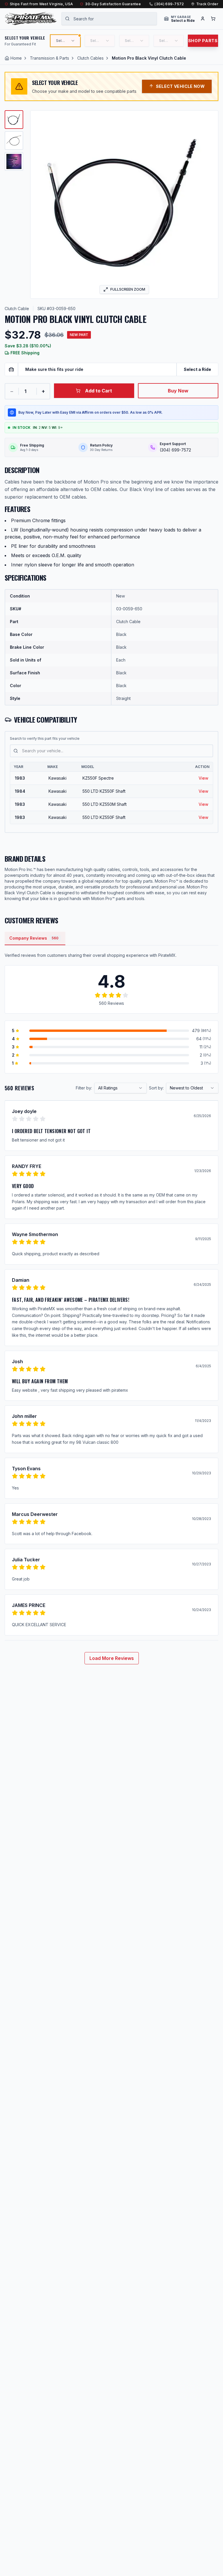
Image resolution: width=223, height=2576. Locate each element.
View (203, 778)
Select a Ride (197, 369)
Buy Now (178, 391)
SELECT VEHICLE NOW (180, 86)
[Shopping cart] (213, 19)
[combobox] (109, 19)
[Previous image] (39, 205)
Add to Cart (99, 391)
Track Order (207, 4)
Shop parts (203, 41)
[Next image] (210, 205)
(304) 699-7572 (169, 4)
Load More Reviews (112, 1658)
